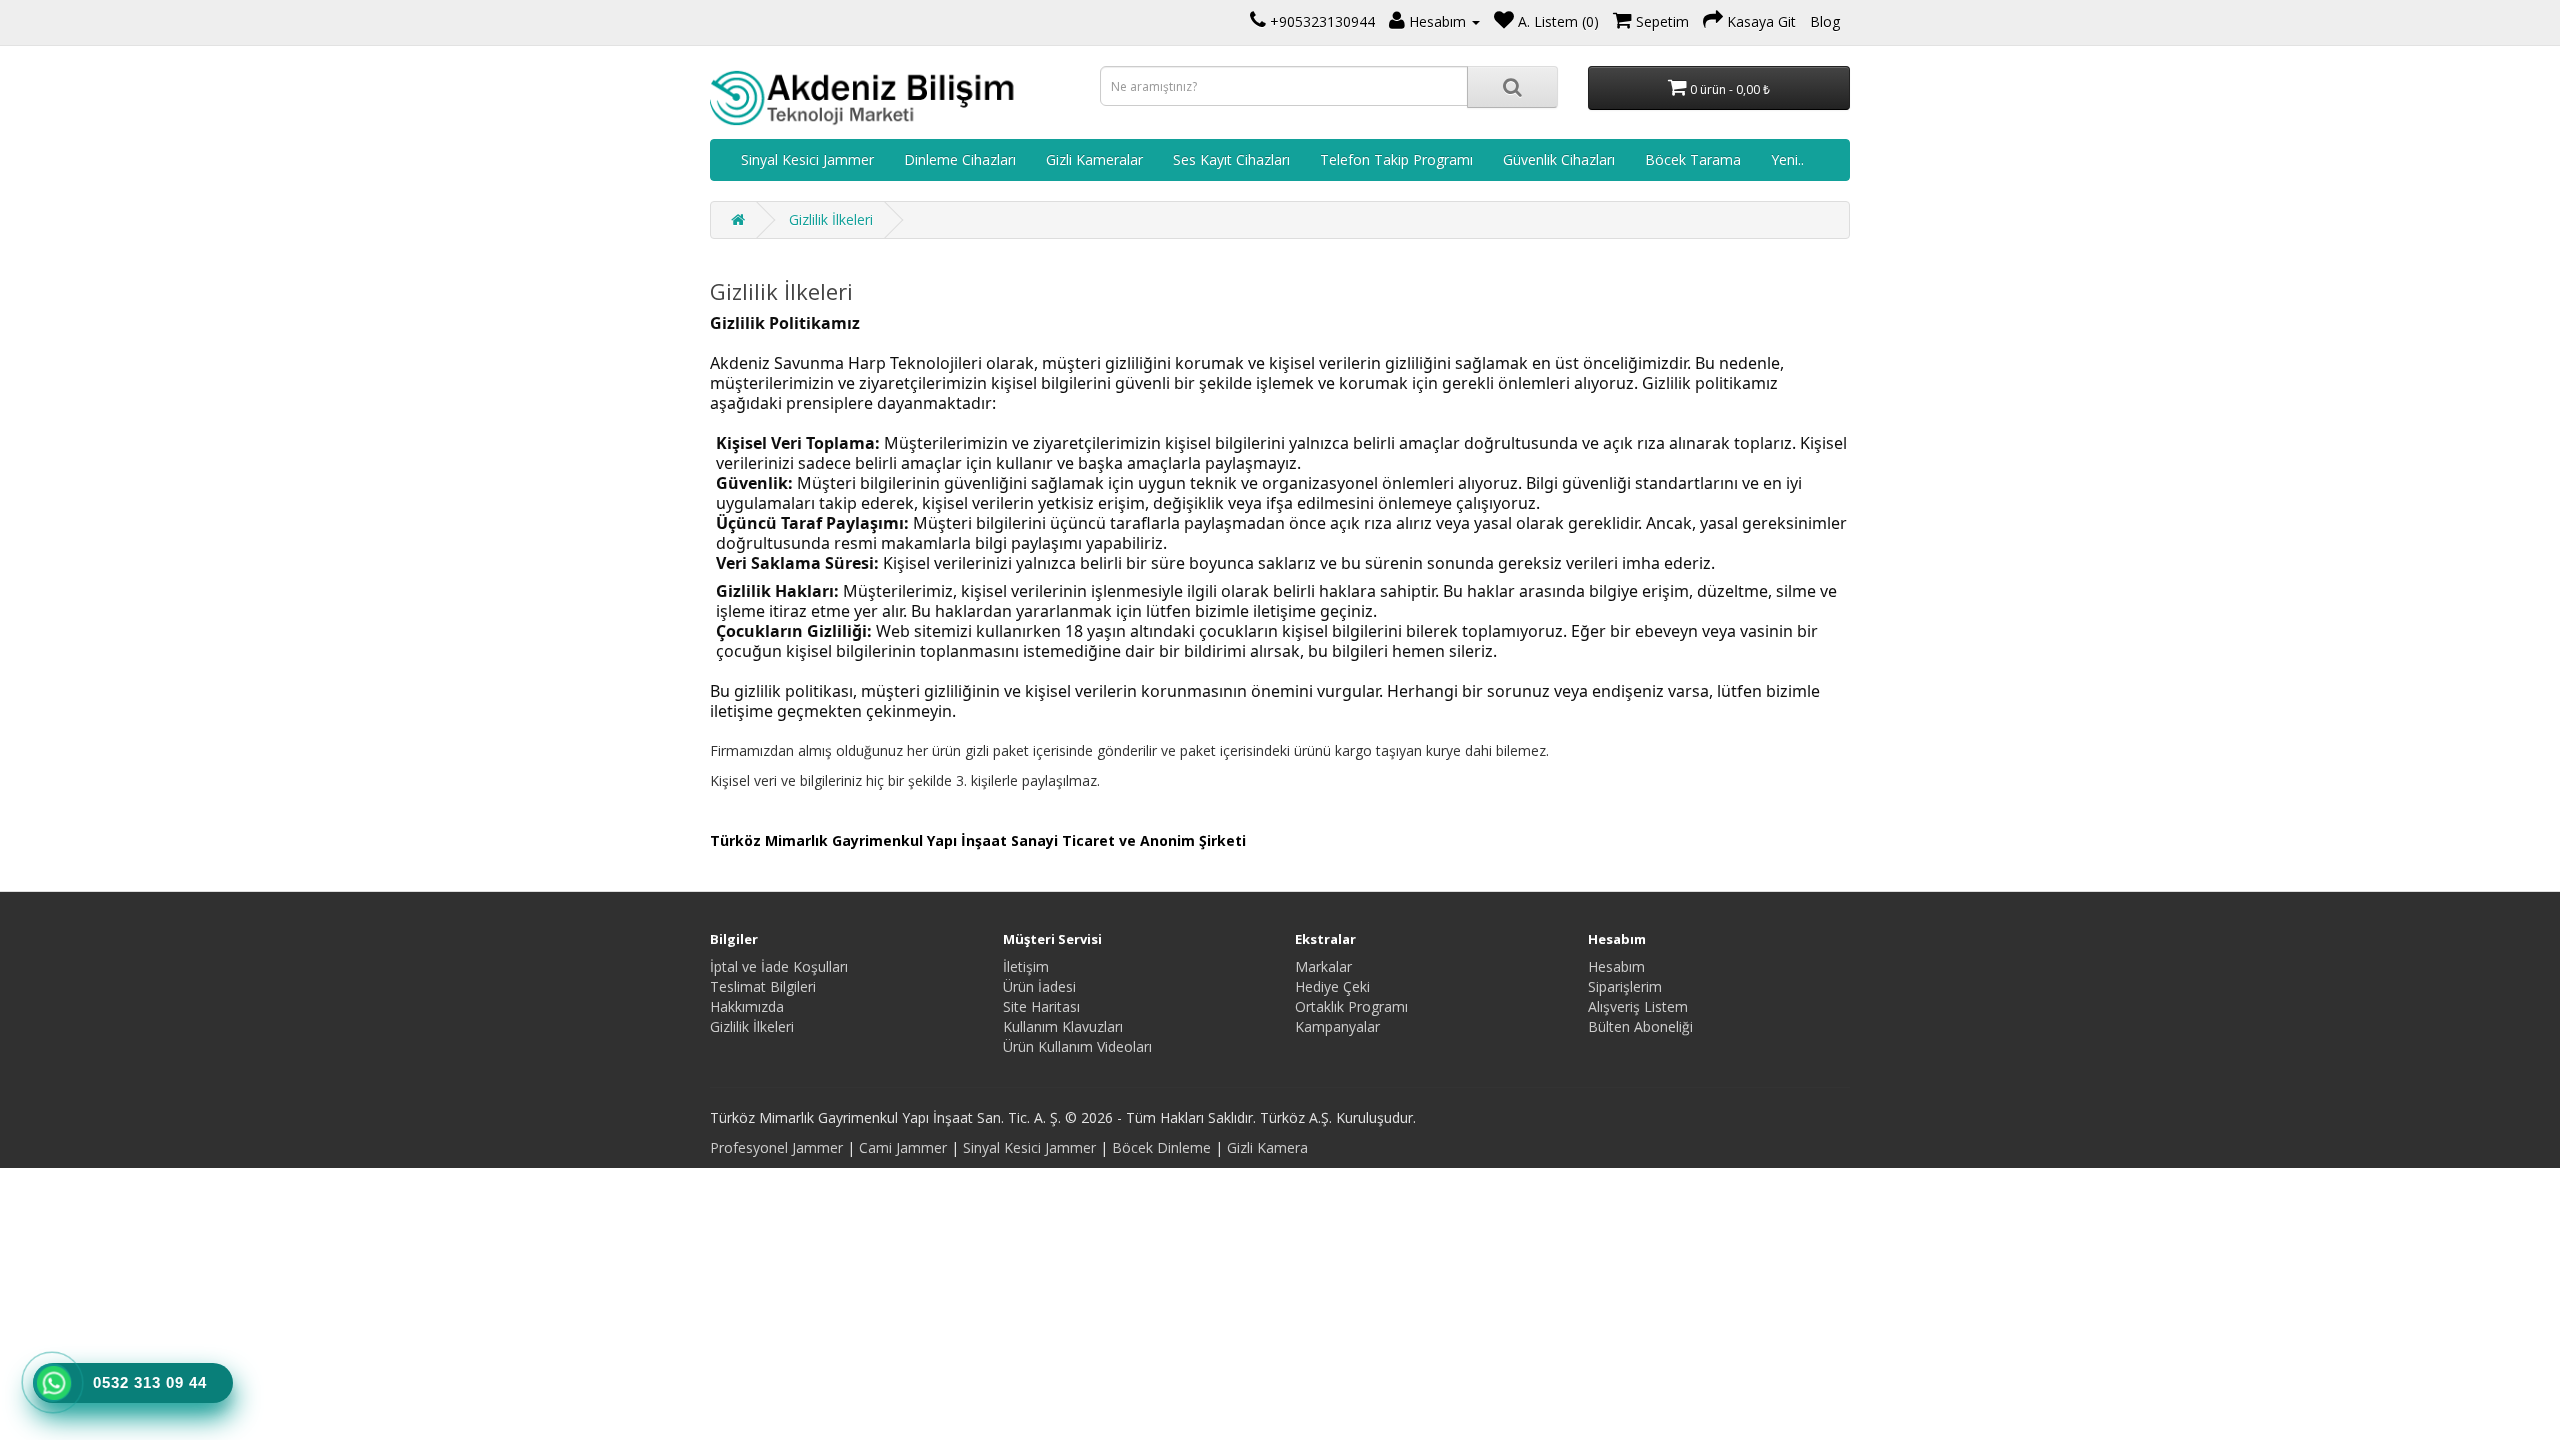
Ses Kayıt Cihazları (1231, 159)
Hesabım (1616, 966)
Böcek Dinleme (1161, 1147)
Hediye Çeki (1332, 986)
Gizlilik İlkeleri (831, 219)
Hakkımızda (747, 1006)
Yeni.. (1787, 159)
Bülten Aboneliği (1640, 1026)
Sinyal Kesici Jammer (807, 159)
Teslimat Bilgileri (763, 986)
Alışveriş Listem (1638, 1006)
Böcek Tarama (1693, 159)
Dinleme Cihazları (960, 159)
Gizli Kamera (1267, 1147)
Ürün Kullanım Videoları (1077, 1046)
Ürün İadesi (1039, 986)
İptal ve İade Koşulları (779, 966)
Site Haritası (1041, 1006)
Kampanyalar (1337, 1026)
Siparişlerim (1625, 986)
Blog (1825, 21)
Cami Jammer (903, 1147)
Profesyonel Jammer (776, 1147)
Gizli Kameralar (1094, 159)
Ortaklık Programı (1351, 1006)
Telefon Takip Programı (1396, 159)
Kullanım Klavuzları (1063, 1026)
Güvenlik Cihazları (1559, 159)
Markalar (1323, 966)
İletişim (1026, 966)
